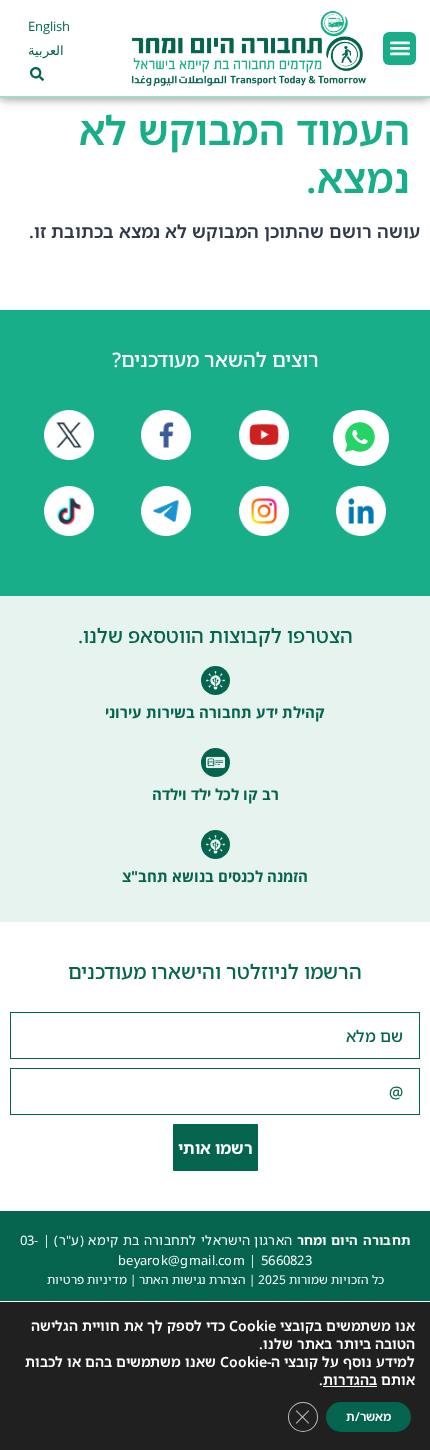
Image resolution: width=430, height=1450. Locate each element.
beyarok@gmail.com (181, 1260)
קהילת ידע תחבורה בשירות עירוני (215, 712)
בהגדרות (350, 1380)
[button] (399, 48)
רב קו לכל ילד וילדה (215, 794)
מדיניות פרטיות (87, 1279)
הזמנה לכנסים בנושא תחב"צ (215, 876)
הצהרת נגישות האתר (192, 1279)
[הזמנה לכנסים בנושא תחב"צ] (215, 844)
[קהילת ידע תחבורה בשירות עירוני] (215, 680)
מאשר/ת (368, 1416)
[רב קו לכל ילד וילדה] (215, 762)
